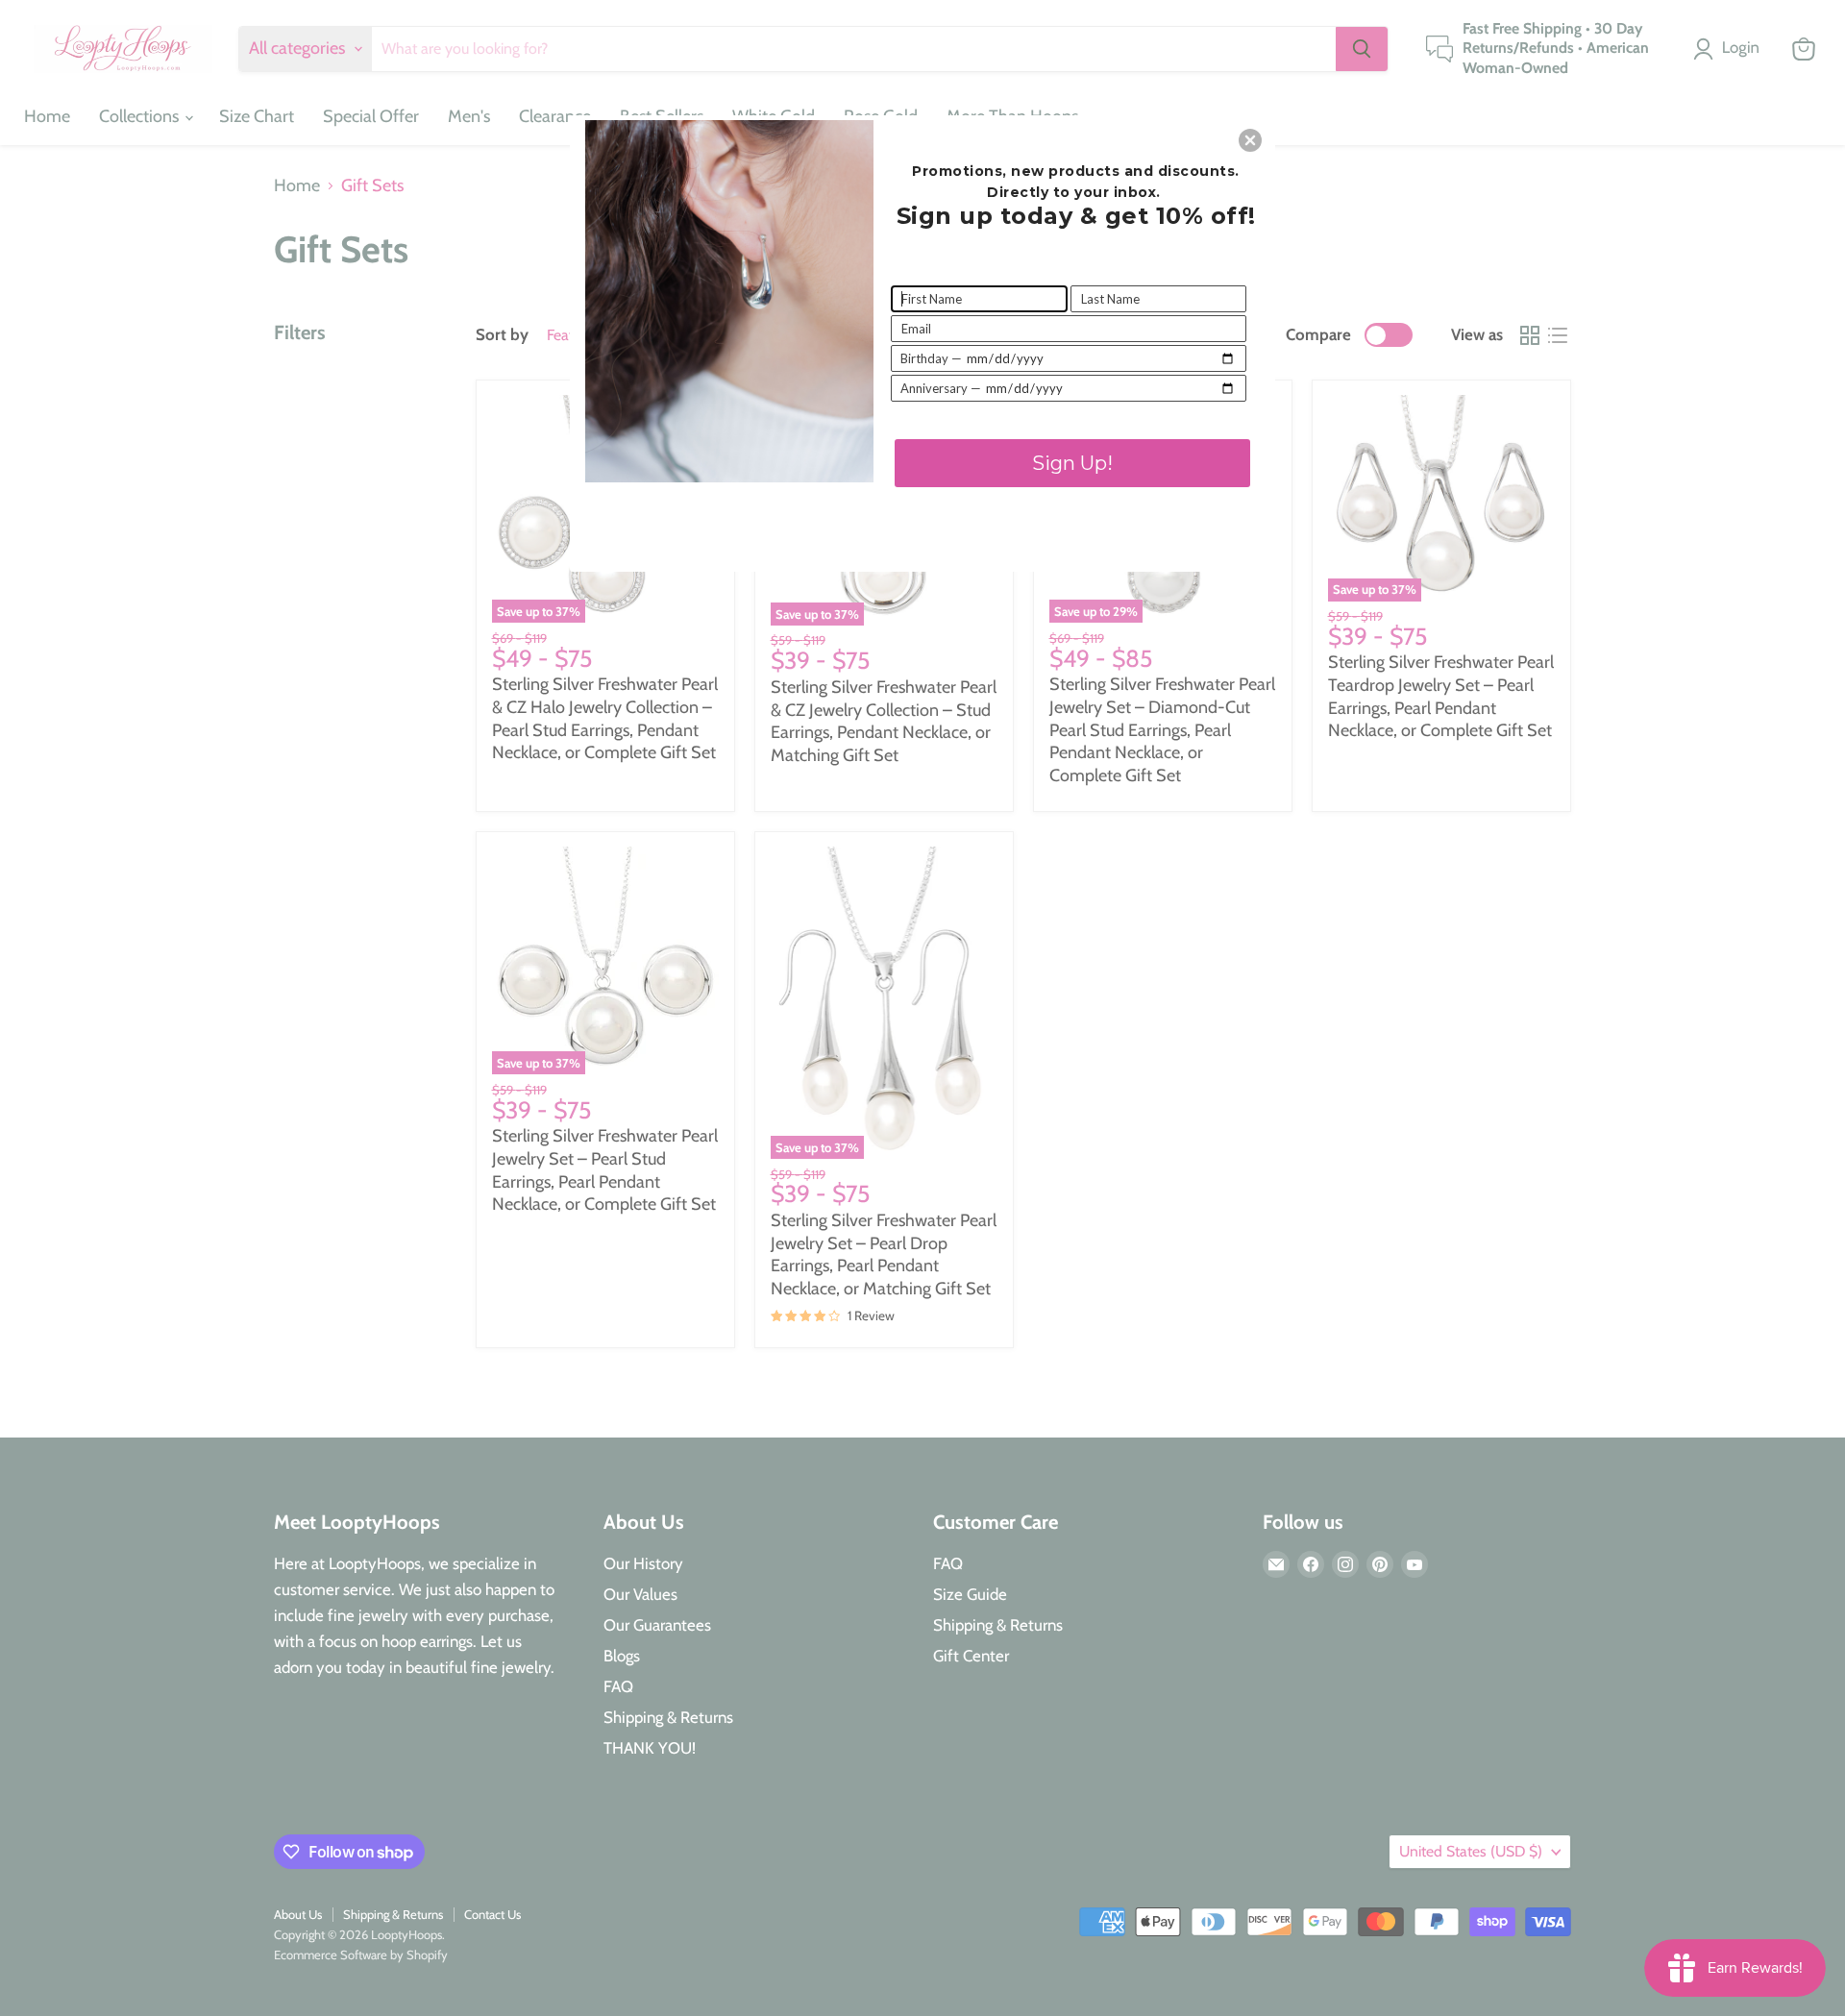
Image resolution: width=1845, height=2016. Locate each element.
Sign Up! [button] (1072, 463)
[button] (1250, 140)
